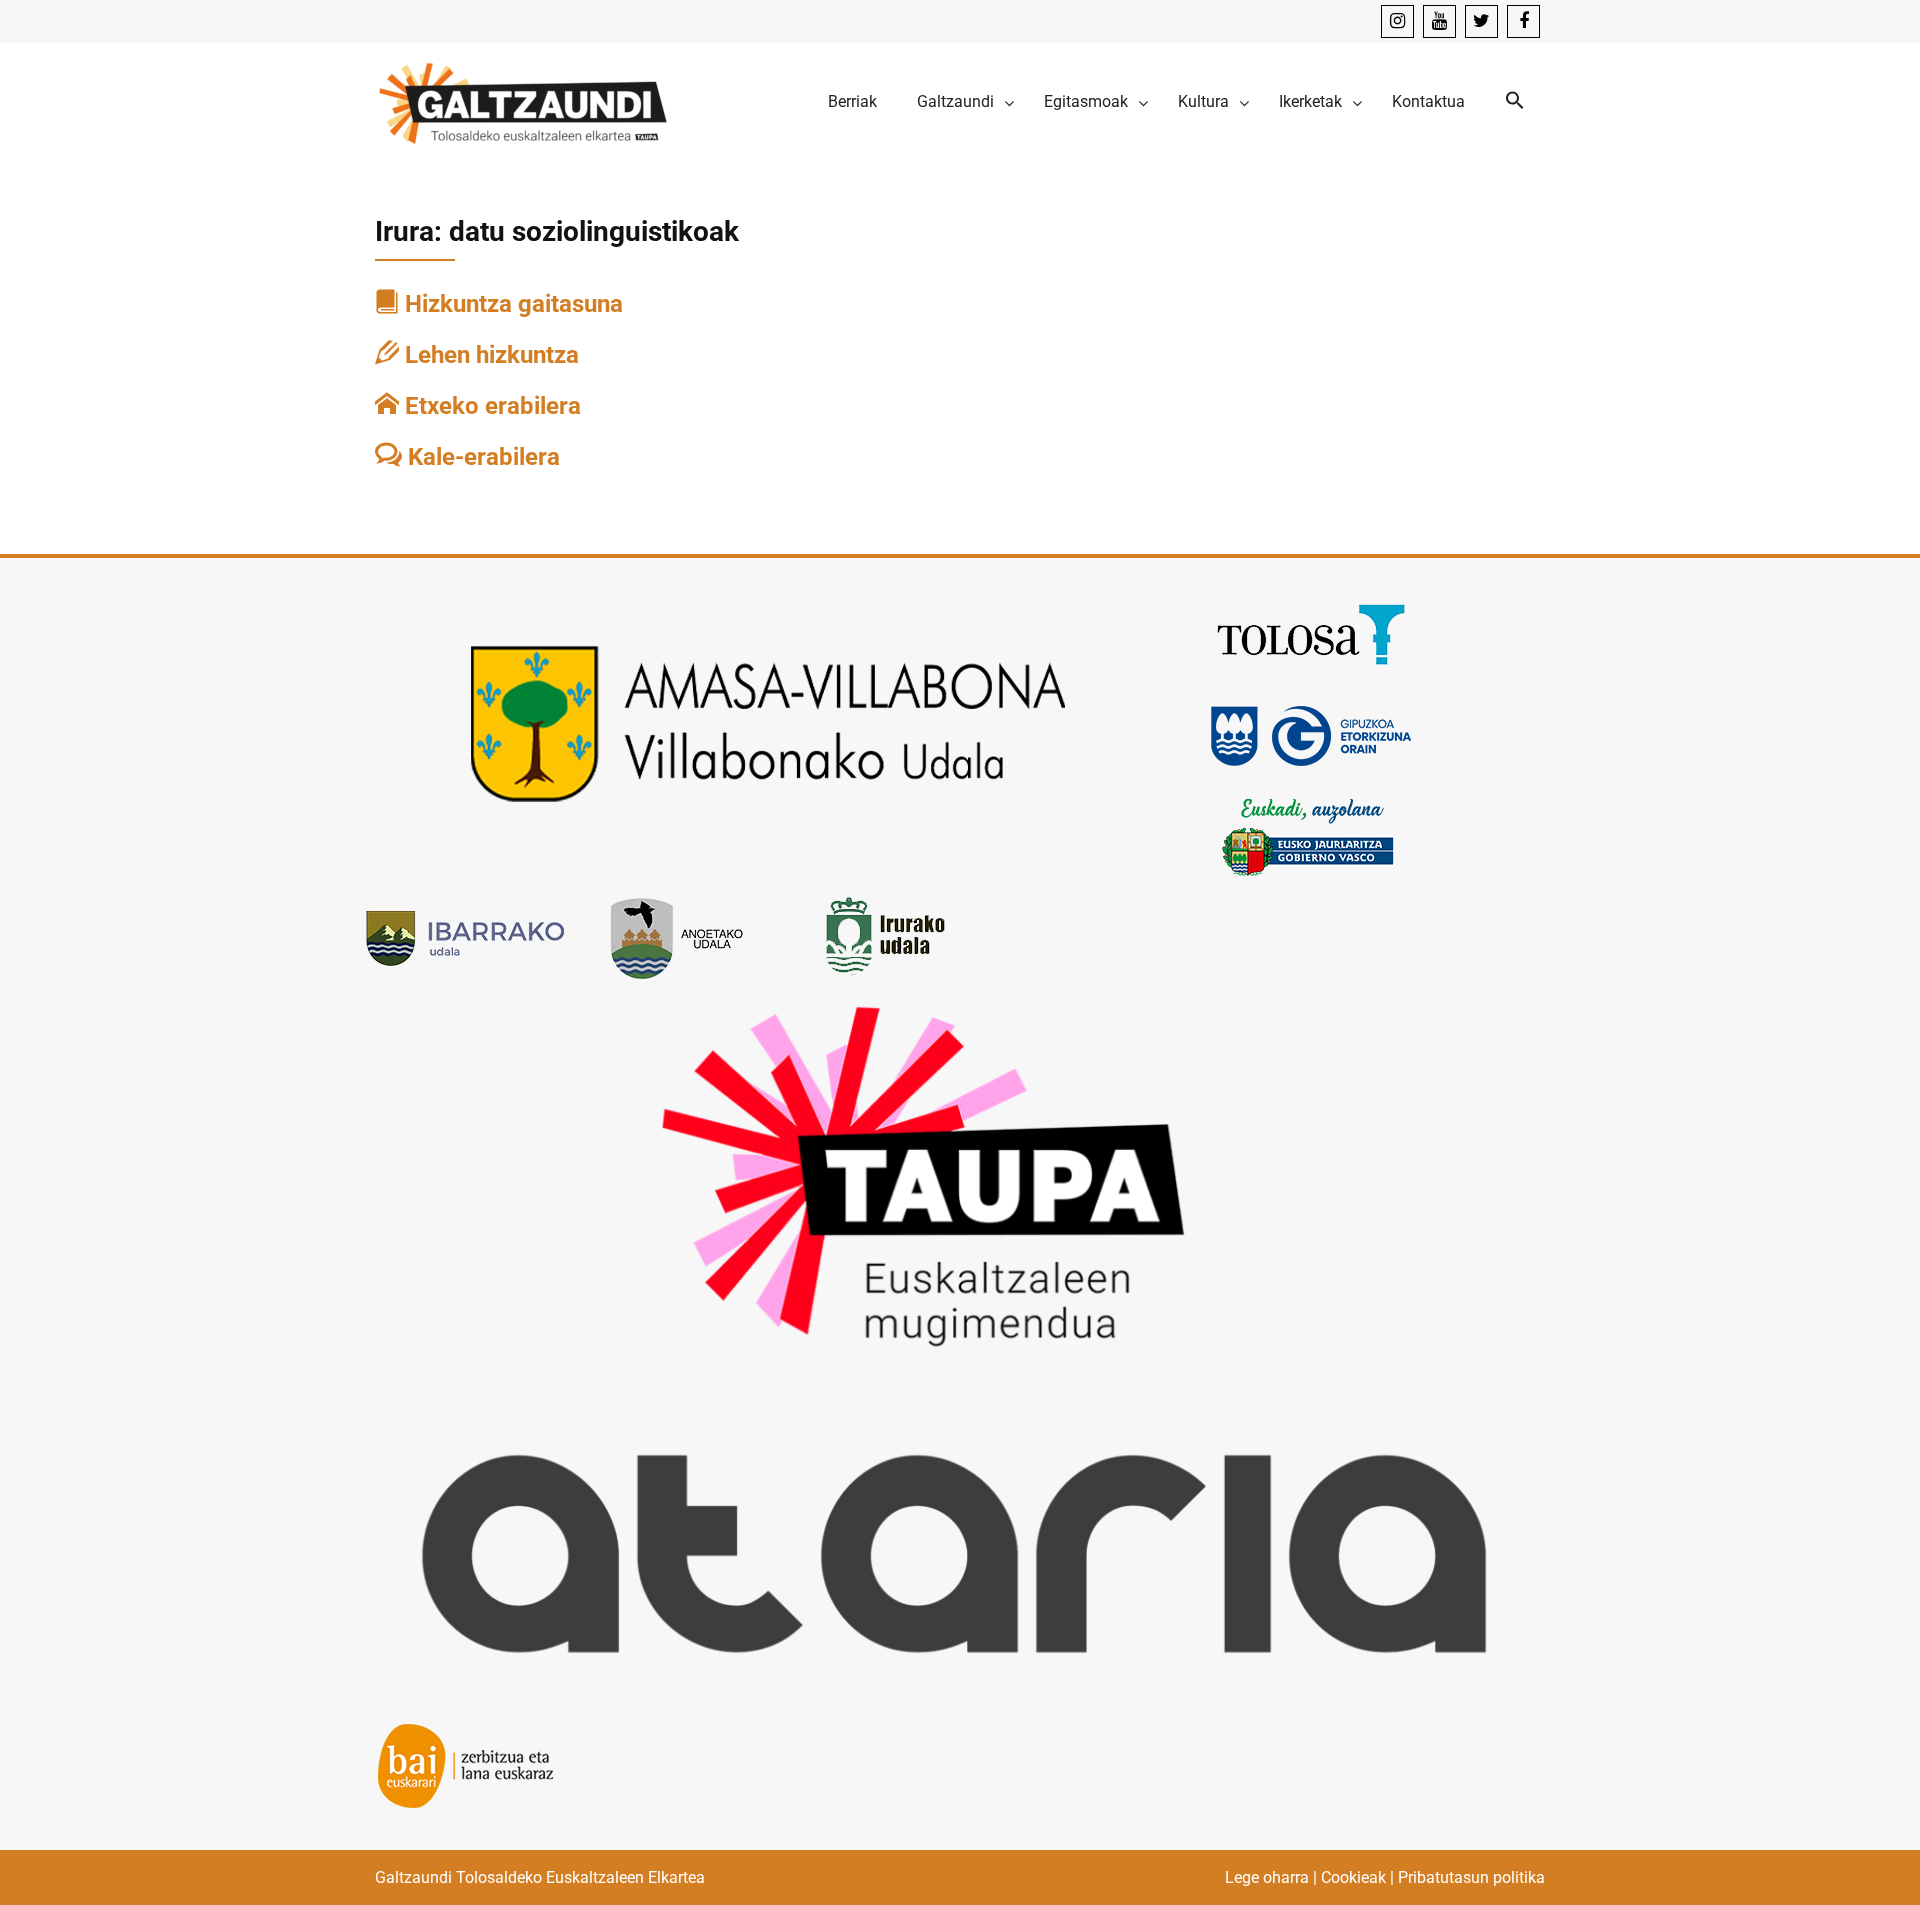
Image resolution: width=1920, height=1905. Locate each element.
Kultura (1203, 101)
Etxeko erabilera (490, 406)
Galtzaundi (955, 101)
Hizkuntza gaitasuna (511, 304)
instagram (1397, 21)
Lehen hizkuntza (489, 355)
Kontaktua (1428, 101)
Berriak (852, 101)
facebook (1523, 21)
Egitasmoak (1086, 101)
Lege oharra (1267, 1877)
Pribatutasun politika (1471, 1877)
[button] (1515, 101)
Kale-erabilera (481, 457)
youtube (1439, 21)
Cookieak (1353, 1877)
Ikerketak (1310, 101)
